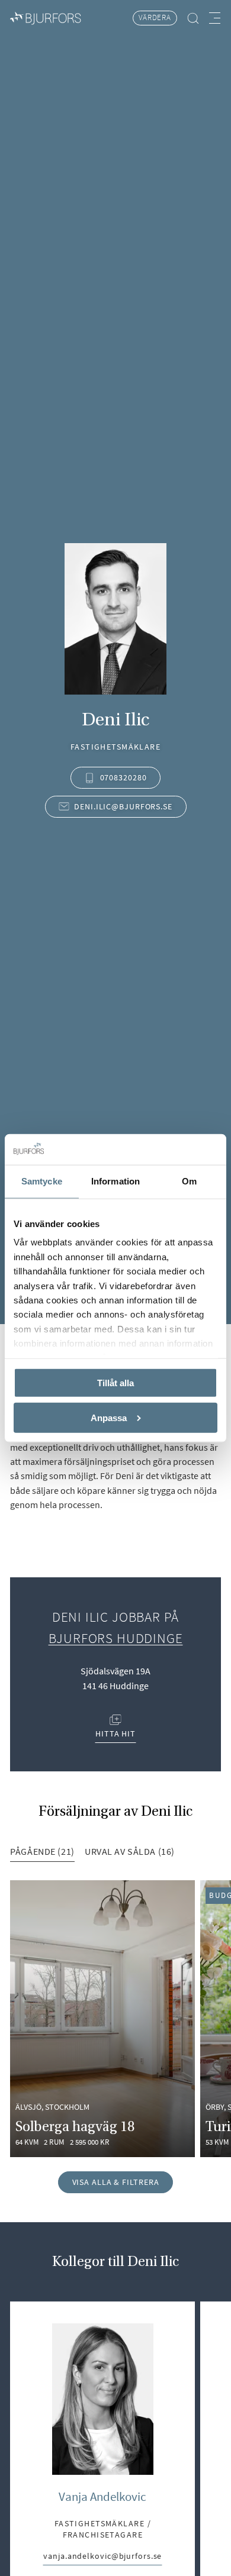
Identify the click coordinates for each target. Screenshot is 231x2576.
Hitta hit (116, 1728)
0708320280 (123, 777)
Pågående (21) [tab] (42, 1851)
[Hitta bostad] (193, 18)
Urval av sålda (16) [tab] (130, 1851)
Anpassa (109, 1417)
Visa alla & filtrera (116, 2182)
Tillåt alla (115, 1382)
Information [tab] (115, 1181)
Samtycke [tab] (42, 1181)
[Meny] (215, 18)
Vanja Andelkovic (102, 2497)
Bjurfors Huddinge (116, 1638)
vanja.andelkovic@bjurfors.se (102, 2557)
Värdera (155, 17)
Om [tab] (189, 1181)
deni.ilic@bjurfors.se (123, 806)
